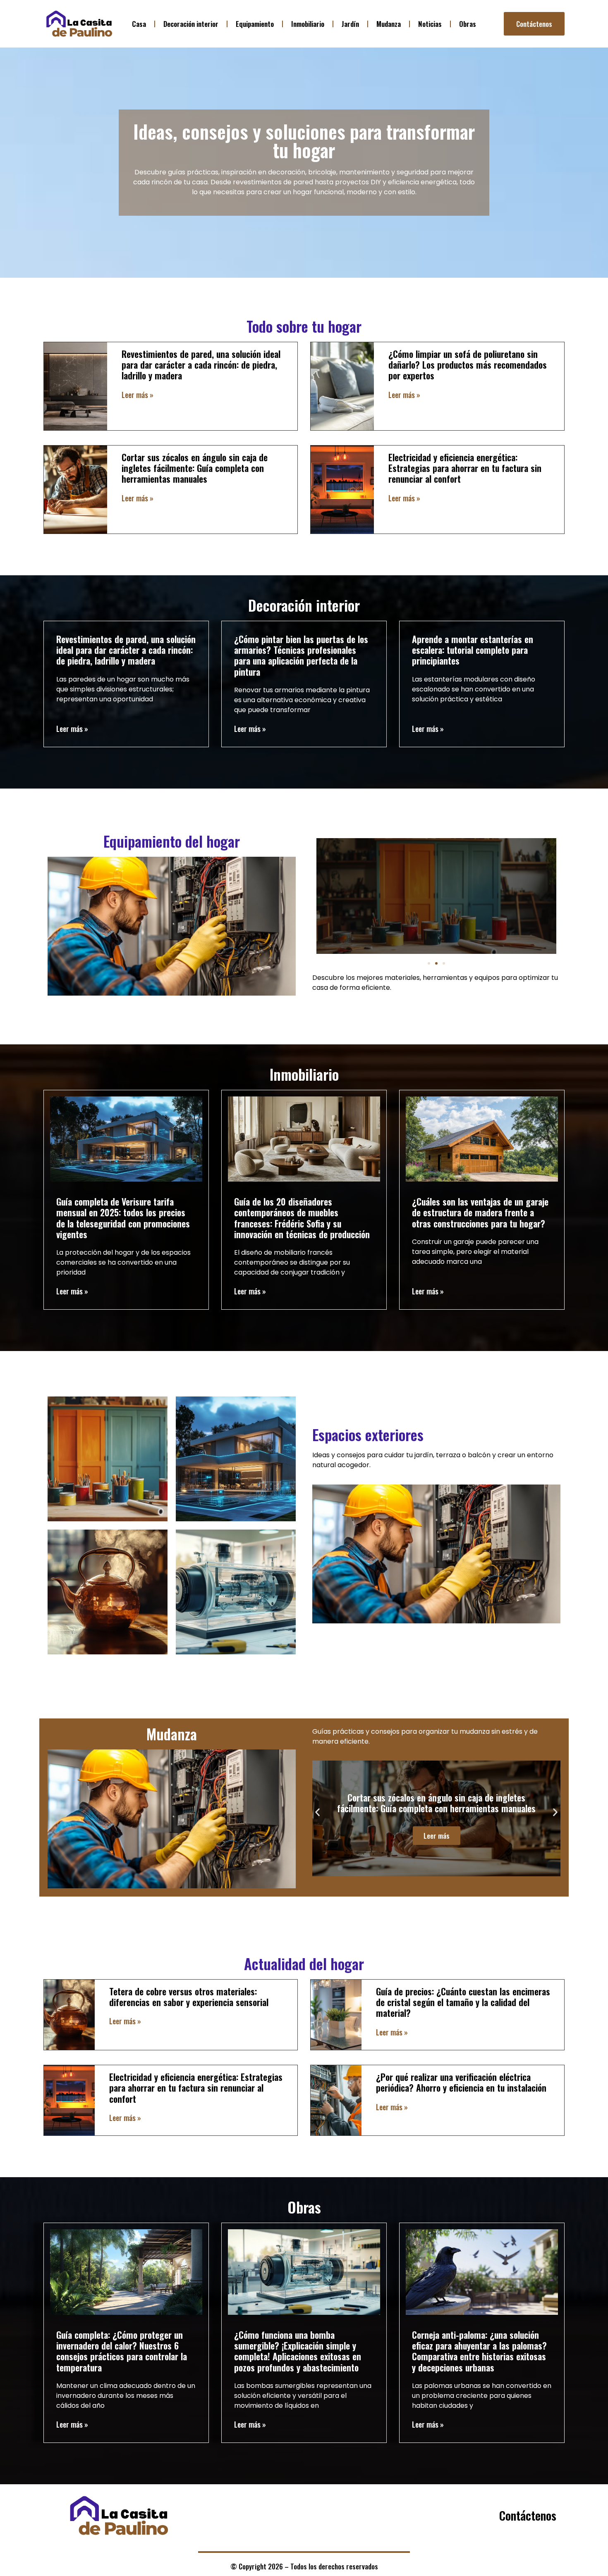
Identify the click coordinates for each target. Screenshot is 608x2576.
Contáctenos (528, 2515)
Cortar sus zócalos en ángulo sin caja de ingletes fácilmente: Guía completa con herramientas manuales (195, 468)
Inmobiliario (308, 24)
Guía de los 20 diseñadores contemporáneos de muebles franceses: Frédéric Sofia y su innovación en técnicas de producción (302, 1218)
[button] (429, 963)
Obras (468, 24)
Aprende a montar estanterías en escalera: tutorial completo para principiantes (473, 650)
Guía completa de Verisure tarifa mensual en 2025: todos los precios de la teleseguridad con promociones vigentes (123, 1218)
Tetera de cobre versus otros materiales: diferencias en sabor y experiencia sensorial (189, 1997)
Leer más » (138, 395)
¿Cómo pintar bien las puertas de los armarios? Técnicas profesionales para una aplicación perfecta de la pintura (301, 655)
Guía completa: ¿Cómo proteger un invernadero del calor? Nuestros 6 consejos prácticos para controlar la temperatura (122, 2351)
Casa (139, 24)
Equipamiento (255, 24)
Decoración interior (191, 24)
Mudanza (389, 24)
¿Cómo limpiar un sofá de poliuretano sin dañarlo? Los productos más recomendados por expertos (468, 365)
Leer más (437, 913)
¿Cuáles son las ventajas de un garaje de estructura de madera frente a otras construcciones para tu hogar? (480, 1212)
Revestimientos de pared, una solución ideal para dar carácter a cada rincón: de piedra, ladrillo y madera (201, 365)
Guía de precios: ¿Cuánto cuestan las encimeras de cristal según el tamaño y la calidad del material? (463, 2002)
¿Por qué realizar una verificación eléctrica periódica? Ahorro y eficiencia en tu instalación (461, 2082)
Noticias (430, 24)
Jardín (350, 24)
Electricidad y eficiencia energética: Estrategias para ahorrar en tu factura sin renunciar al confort (465, 468)
